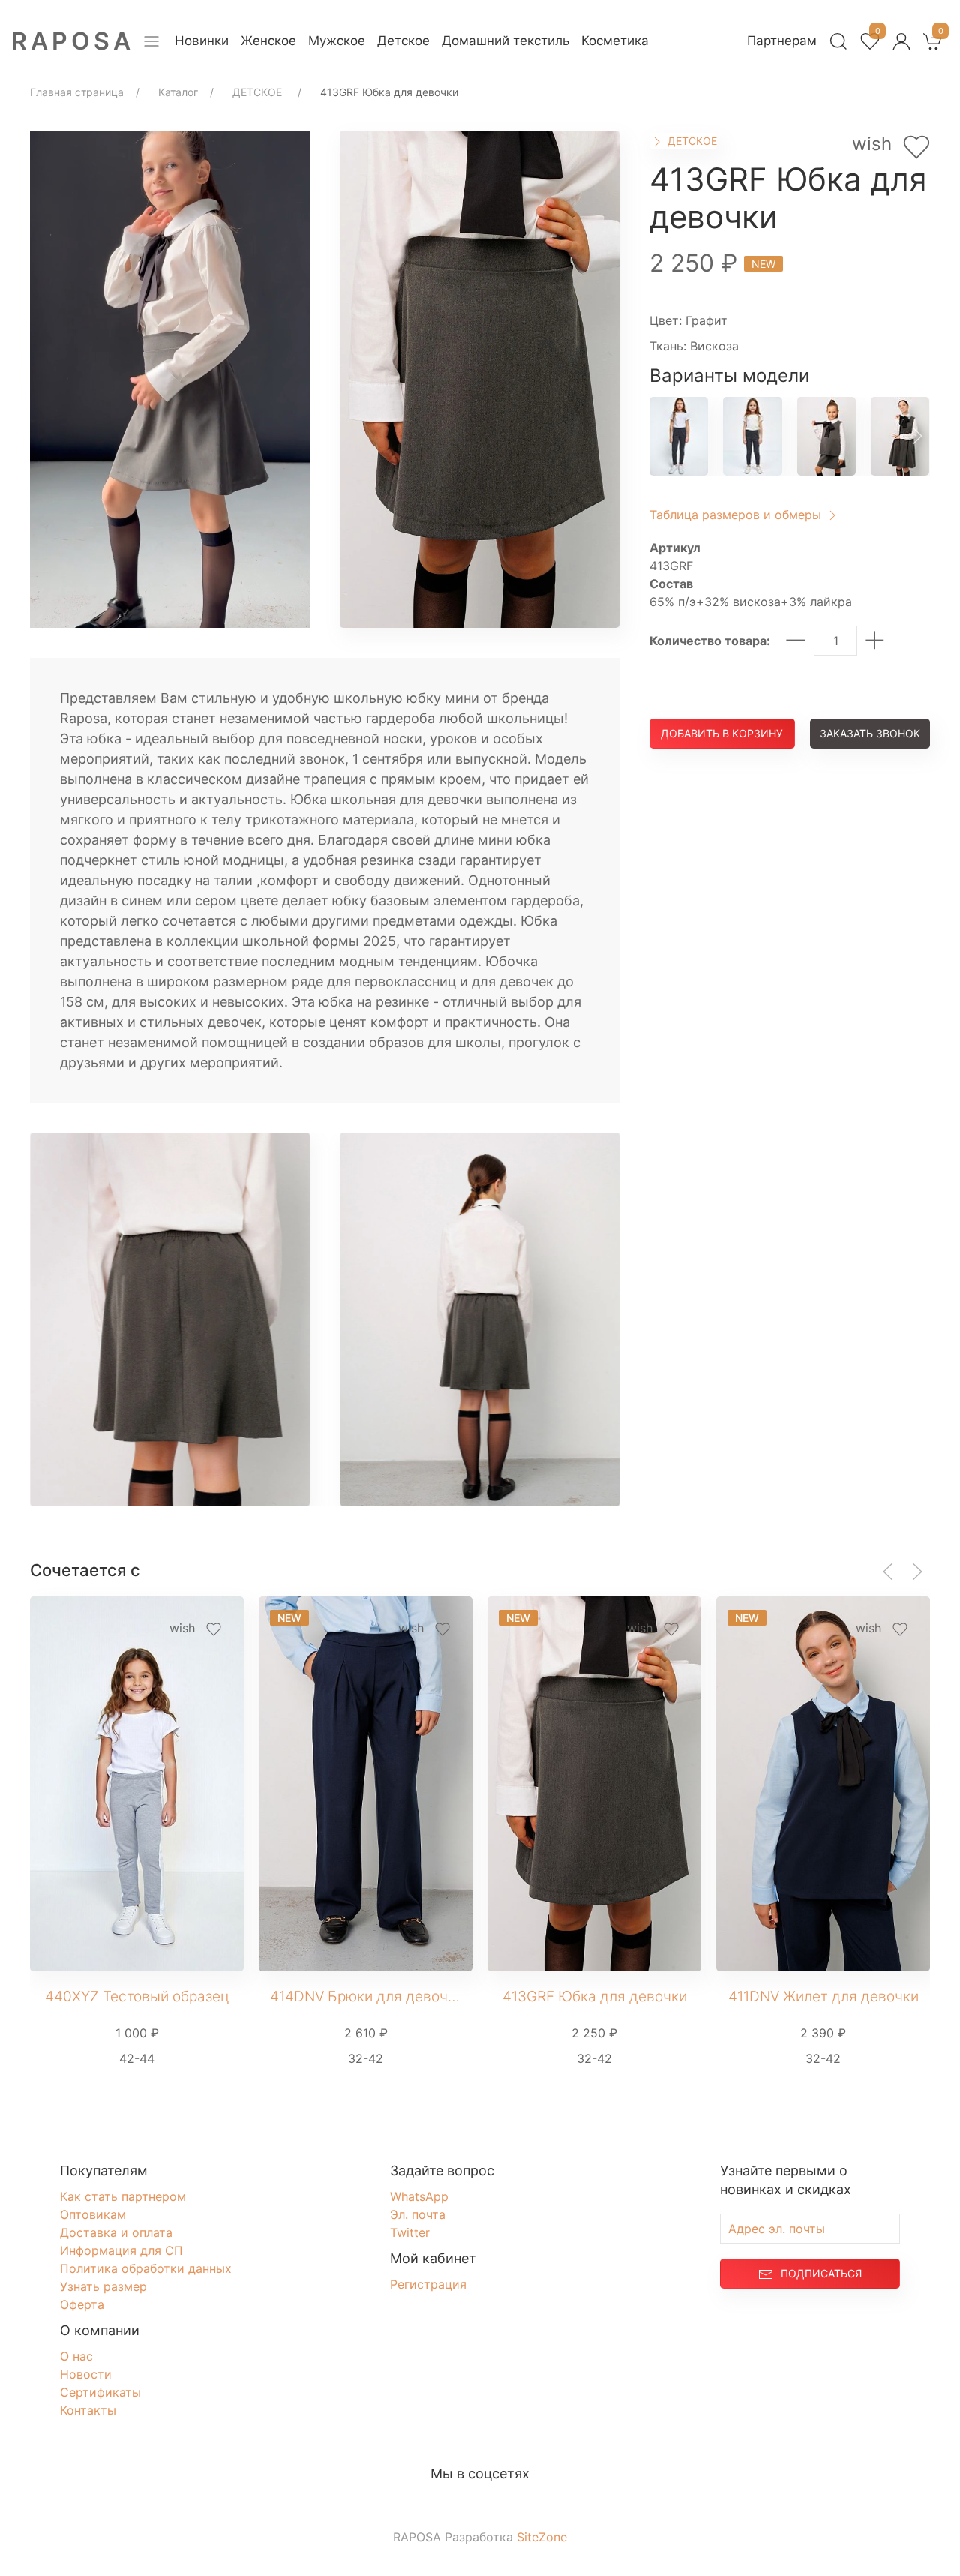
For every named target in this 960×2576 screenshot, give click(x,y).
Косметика (615, 41)
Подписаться (821, 2273)
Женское (268, 41)
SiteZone (542, 2537)
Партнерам (782, 41)
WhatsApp (419, 2196)
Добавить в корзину (722, 733)
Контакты (88, 2410)
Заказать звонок (870, 733)
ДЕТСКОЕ (691, 141)
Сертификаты (100, 2392)
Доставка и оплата (116, 2232)
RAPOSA (73, 41)
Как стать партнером (123, 2196)
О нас (76, 2356)
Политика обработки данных (146, 2268)
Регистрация (428, 2284)
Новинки (202, 41)
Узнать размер (103, 2286)
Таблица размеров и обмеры (737, 515)
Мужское (337, 41)
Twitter (410, 2232)
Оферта (82, 2304)
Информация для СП (121, 2250)
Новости (86, 2374)
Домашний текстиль (505, 41)
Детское (403, 41)
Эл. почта (418, 2214)
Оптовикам (93, 2214)
